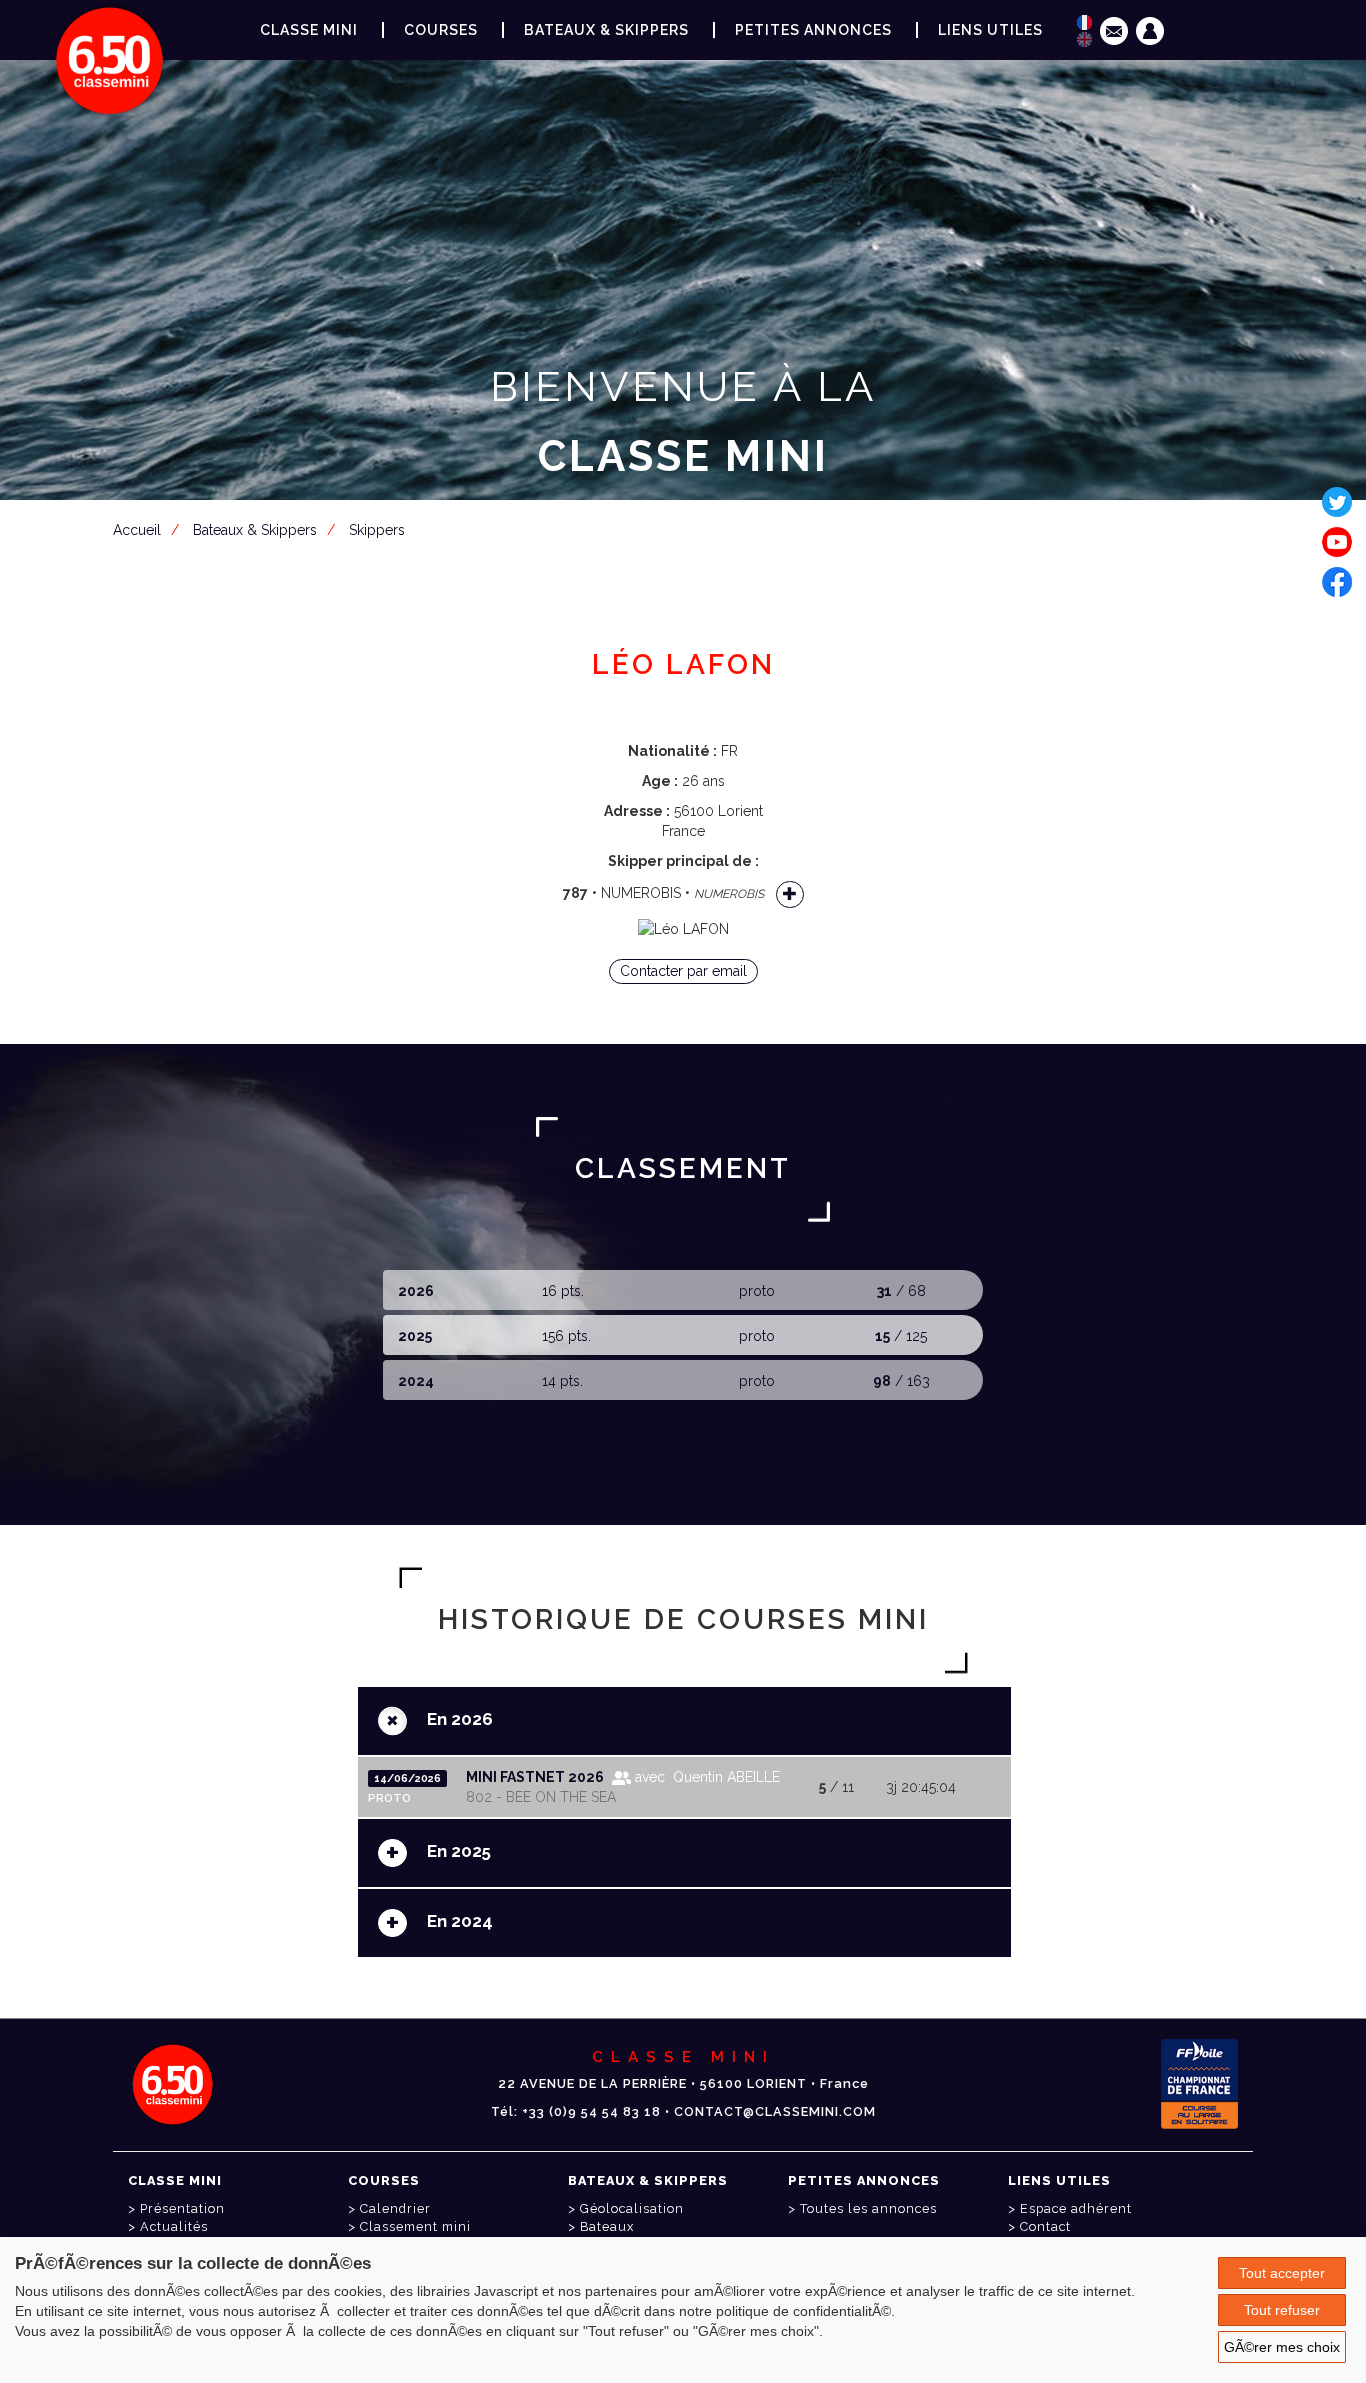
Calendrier (395, 2208)
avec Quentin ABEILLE (705, 1777)
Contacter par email (683, 971)
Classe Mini (309, 30)
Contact (1045, 2226)
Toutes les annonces (868, 2208)
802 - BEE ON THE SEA (541, 1797)
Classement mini (415, 2226)
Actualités (174, 2226)
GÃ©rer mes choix (1282, 2347)
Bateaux (607, 2226)
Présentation (182, 2208)
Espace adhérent (687, 554)
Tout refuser (1282, 2310)
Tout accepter (1282, 2273)
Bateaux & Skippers (606, 30)
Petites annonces (813, 30)
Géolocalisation (632, 2208)
